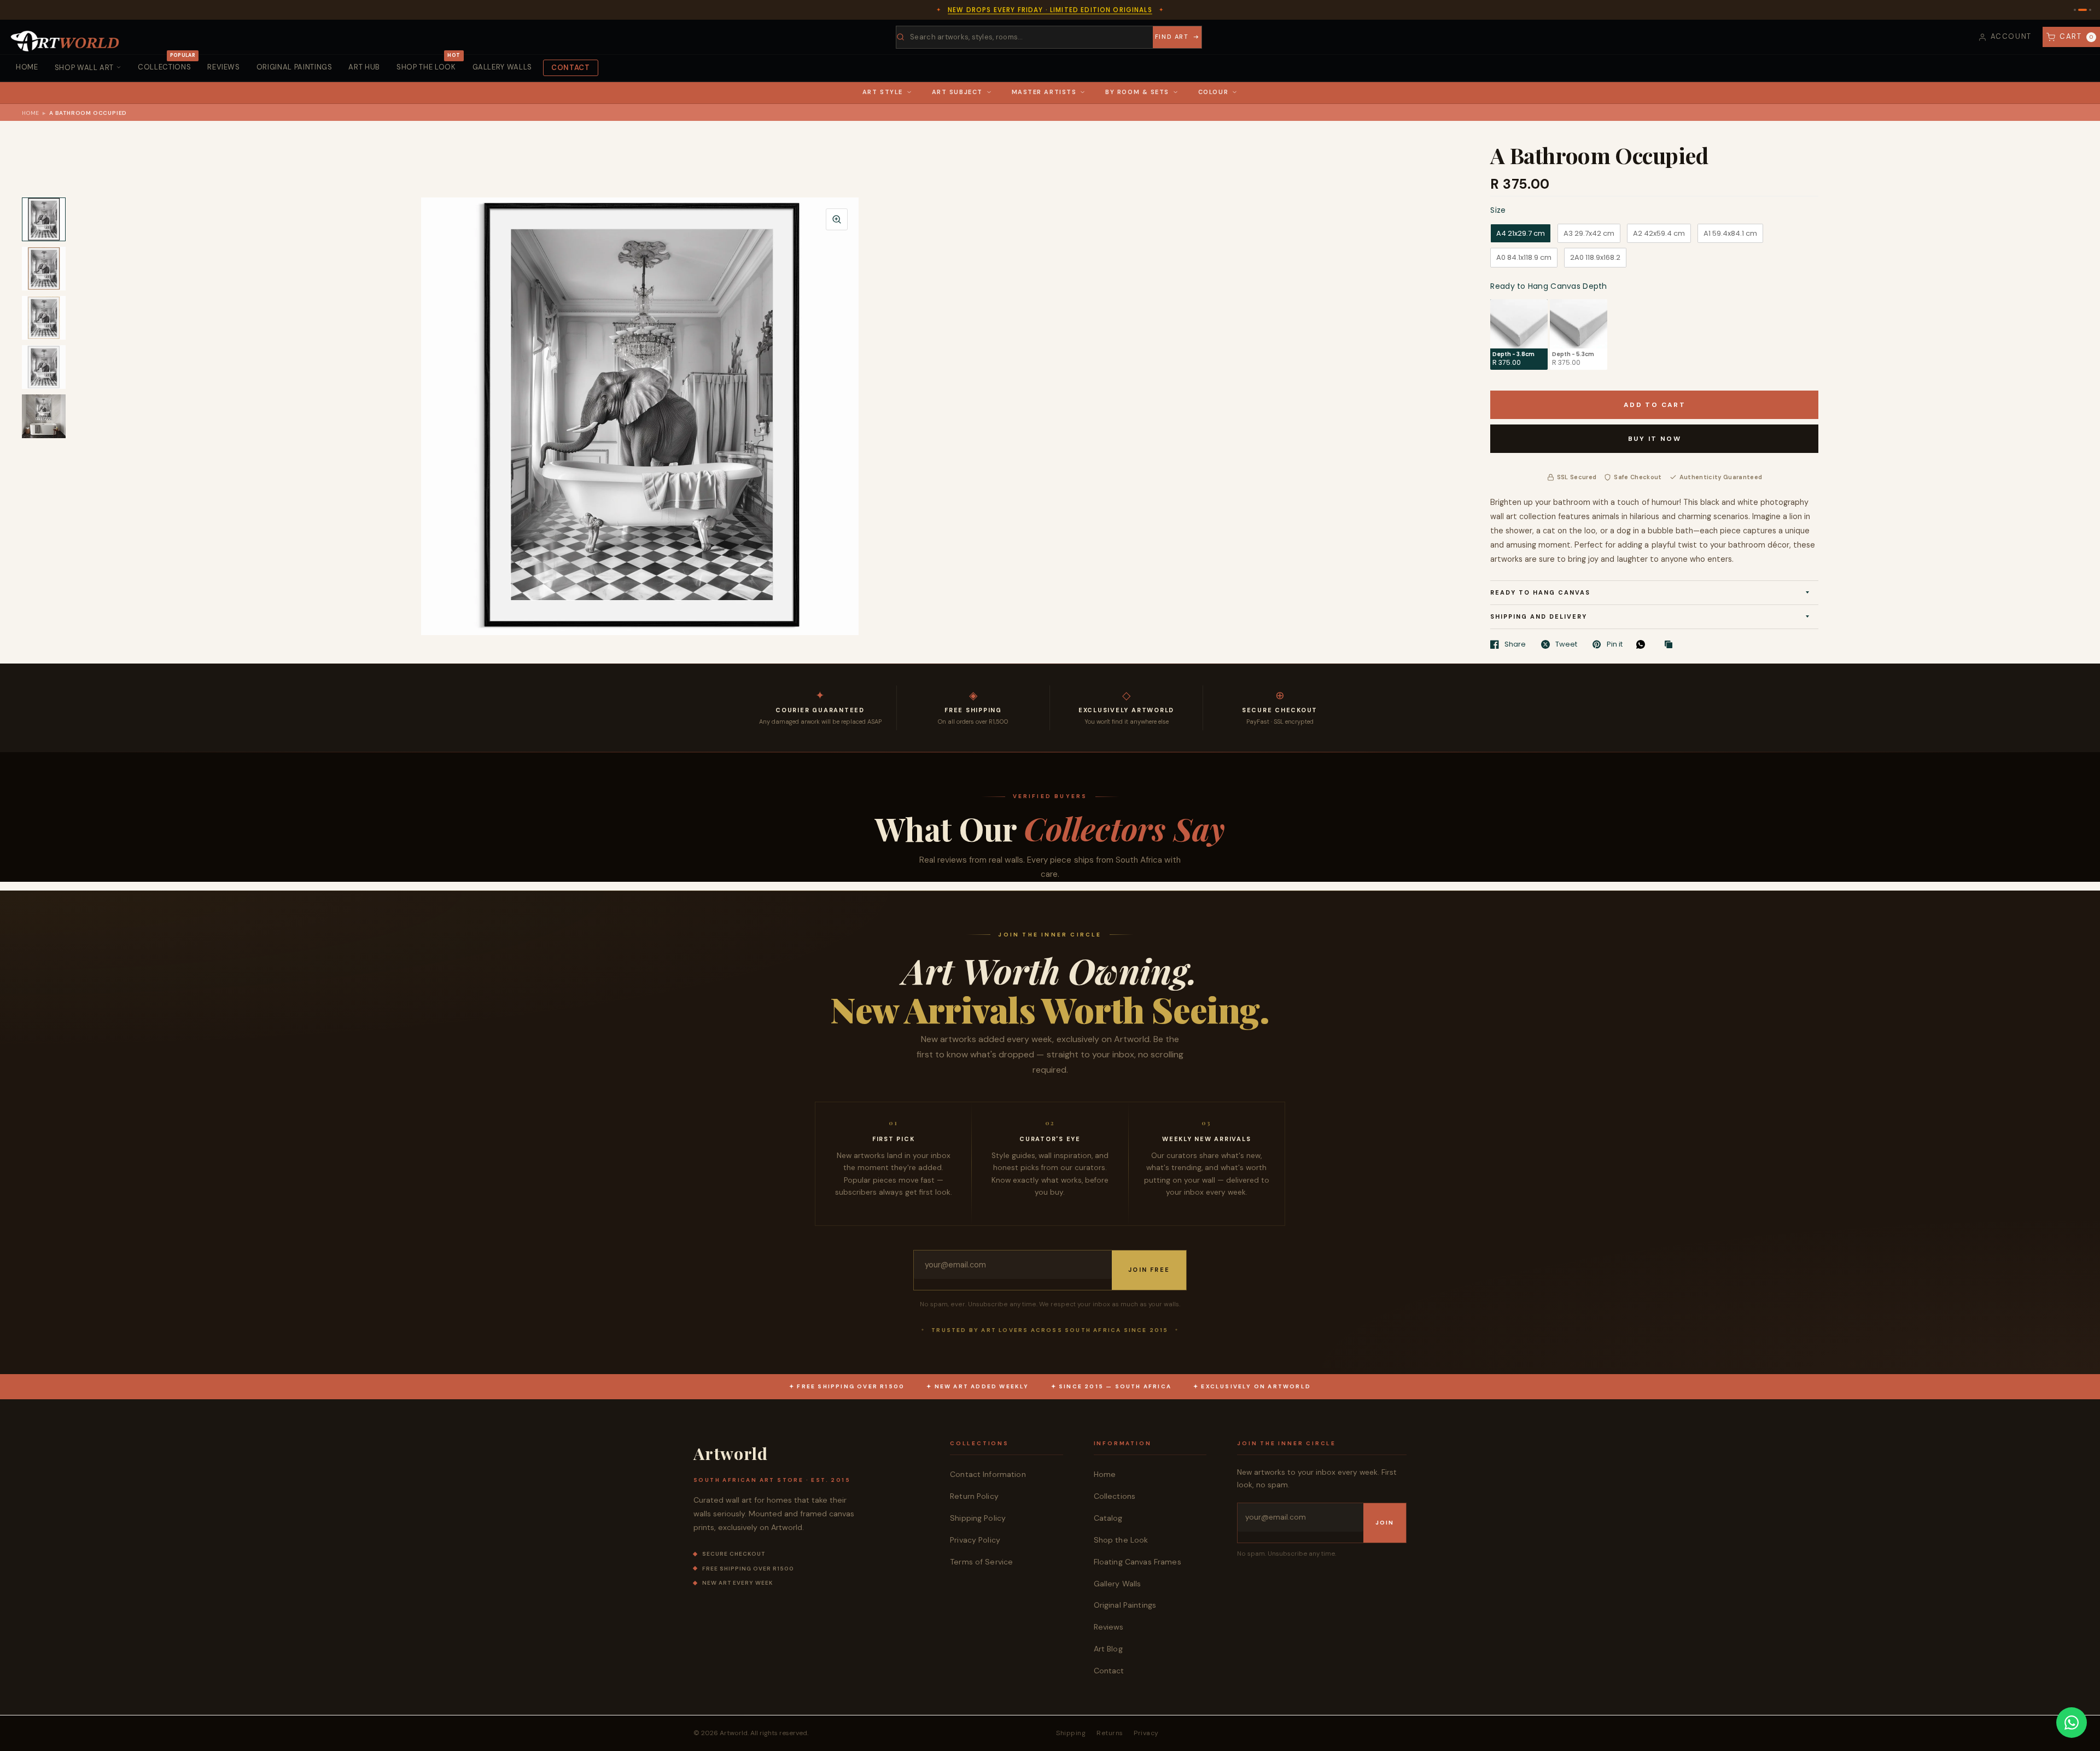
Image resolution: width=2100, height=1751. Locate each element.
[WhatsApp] (1643, 644)
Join (1385, 1523)
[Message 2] (2079, 10)
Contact (571, 68)
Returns (1110, 1733)
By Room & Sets (1137, 92)
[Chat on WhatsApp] (2072, 1723)
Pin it (1614, 644)
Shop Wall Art (84, 68)
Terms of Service (981, 1562)
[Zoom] (837, 219)
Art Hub (364, 67)
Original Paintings (294, 67)
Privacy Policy (975, 1540)
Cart (2077, 36)
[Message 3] (2087, 10)
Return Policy (974, 1496)
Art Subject (957, 92)
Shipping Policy (978, 1518)
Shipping (1071, 1733)
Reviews (224, 67)
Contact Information (988, 1474)
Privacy (1146, 1733)
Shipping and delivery (1539, 616)
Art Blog (1108, 1649)
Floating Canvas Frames (1137, 1562)
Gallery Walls (502, 67)
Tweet (1566, 644)
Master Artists (1044, 92)
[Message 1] (2075, 10)
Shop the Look (428, 63)
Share (1515, 644)
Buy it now (1655, 439)
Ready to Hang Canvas (1540, 592)
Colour (1213, 92)
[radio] (1521, 234)
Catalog (1108, 1518)
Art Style (883, 92)
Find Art (1172, 37)
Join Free (1149, 1270)
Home (27, 67)
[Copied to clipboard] (1671, 645)
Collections (167, 63)
